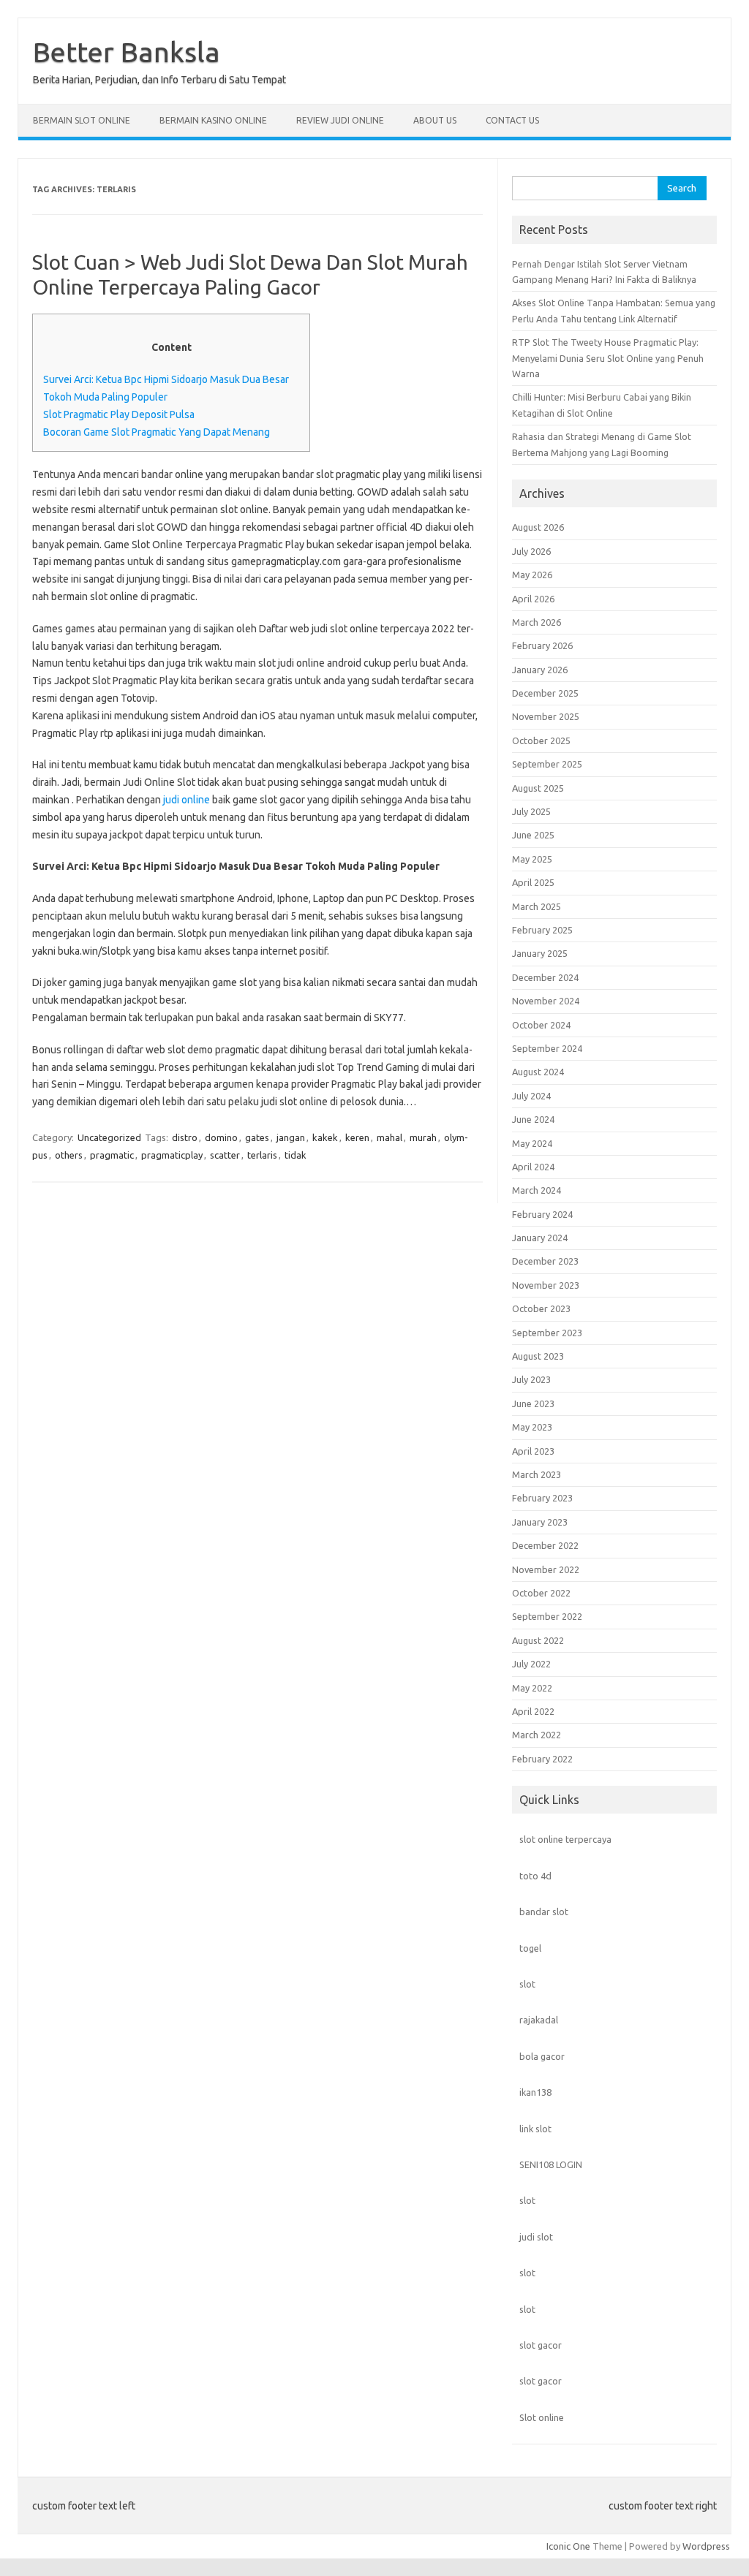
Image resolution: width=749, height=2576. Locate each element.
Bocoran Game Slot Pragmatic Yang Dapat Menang (157, 432)
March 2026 (537, 622)
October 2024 (541, 1025)
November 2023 (546, 1285)
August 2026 (538, 527)
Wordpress (706, 2546)
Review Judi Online (340, 120)
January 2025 (540, 953)
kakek (325, 1137)
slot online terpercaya (565, 1839)
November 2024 (546, 1001)
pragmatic (112, 1155)
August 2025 (538, 788)
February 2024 (542, 1214)
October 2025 (541, 740)
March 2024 (537, 1190)
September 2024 (547, 1048)
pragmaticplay (172, 1155)
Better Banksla (127, 52)
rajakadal (539, 2020)
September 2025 (547, 764)
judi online (187, 800)
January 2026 (540, 670)
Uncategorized (109, 1137)
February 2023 (542, 1498)
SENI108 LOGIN (551, 2164)
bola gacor (542, 2056)
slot (527, 1984)
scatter (225, 1155)
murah (423, 1137)
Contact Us (512, 120)
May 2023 (532, 1427)
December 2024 (545, 977)
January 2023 (540, 1522)
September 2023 (547, 1333)
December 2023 (545, 1261)
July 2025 (531, 811)
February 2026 (542, 645)
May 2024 (532, 1143)
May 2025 (532, 859)
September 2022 (547, 1616)
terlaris (262, 1155)
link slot (535, 2129)
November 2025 (546, 716)
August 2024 (538, 1072)
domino (221, 1137)
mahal (389, 1137)
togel (530, 1948)
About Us (435, 120)
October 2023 (541, 1308)
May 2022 (532, 1688)
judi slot (536, 2237)
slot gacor (541, 2345)
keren (357, 1137)
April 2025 (533, 882)
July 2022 (531, 1664)
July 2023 (531, 1379)
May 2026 (532, 575)
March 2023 (537, 1474)
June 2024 (533, 1119)
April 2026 (533, 599)
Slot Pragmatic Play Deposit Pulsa (119, 414)
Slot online (542, 2417)
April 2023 (533, 1451)
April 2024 (533, 1167)
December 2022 (545, 1545)
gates (257, 1137)
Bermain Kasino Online (213, 120)
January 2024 (540, 1238)
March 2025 (537, 906)
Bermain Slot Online (82, 120)
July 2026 (531, 551)
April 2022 (533, 1711)
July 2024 (531, 1096)
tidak (296, 1155)
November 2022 (546, 1569)
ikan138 (535, 2092)
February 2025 (542, 930)
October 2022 (541, 1593)
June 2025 (533, 835)
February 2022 (542, 1759)
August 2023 (538, 1356)
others (69, 1155)
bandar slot (544, 1912)
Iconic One (568, 2546)
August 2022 (538, 1640)
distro (185, 1137)
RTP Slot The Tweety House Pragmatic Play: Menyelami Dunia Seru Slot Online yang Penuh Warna (608, 358)
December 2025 (545, 693)
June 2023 (533, 1403)
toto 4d (535, 1876)
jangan (291, 1137)
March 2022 (537, 1735)
